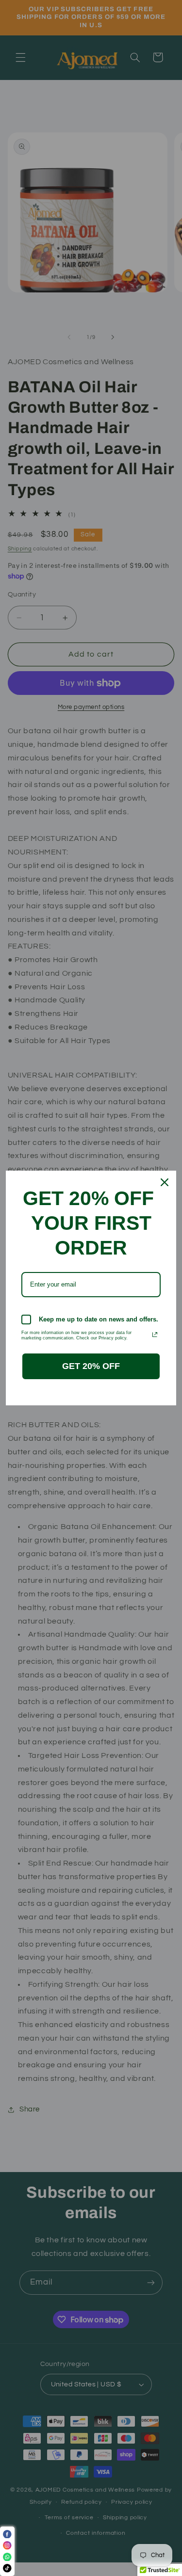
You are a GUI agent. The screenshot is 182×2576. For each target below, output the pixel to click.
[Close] (165, 1182)
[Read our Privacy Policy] (155, 1335)
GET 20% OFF (91, 1366)
